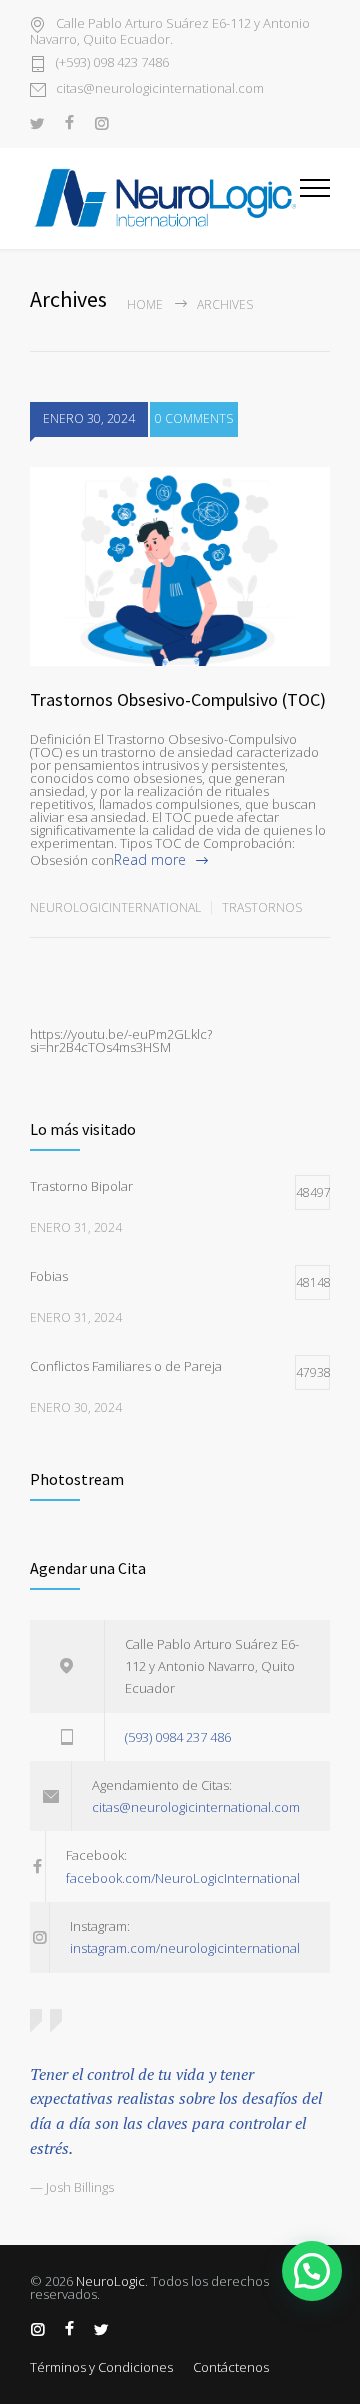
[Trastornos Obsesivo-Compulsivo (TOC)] (180, 567)
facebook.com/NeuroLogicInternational (183, 1878)
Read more (150, 859)
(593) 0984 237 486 (178, 1737)
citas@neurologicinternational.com (160, 89)
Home (145, 304)
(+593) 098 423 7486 (112, 63)
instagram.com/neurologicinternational (185, 1948)
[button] (312, 2271)
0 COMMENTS (194, 418)
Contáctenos (231, 2367)
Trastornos (262, 907)
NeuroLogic (110, 2281)
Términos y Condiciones (101, 2367)
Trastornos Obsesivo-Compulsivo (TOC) (178, 699)
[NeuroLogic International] (165, 198)
